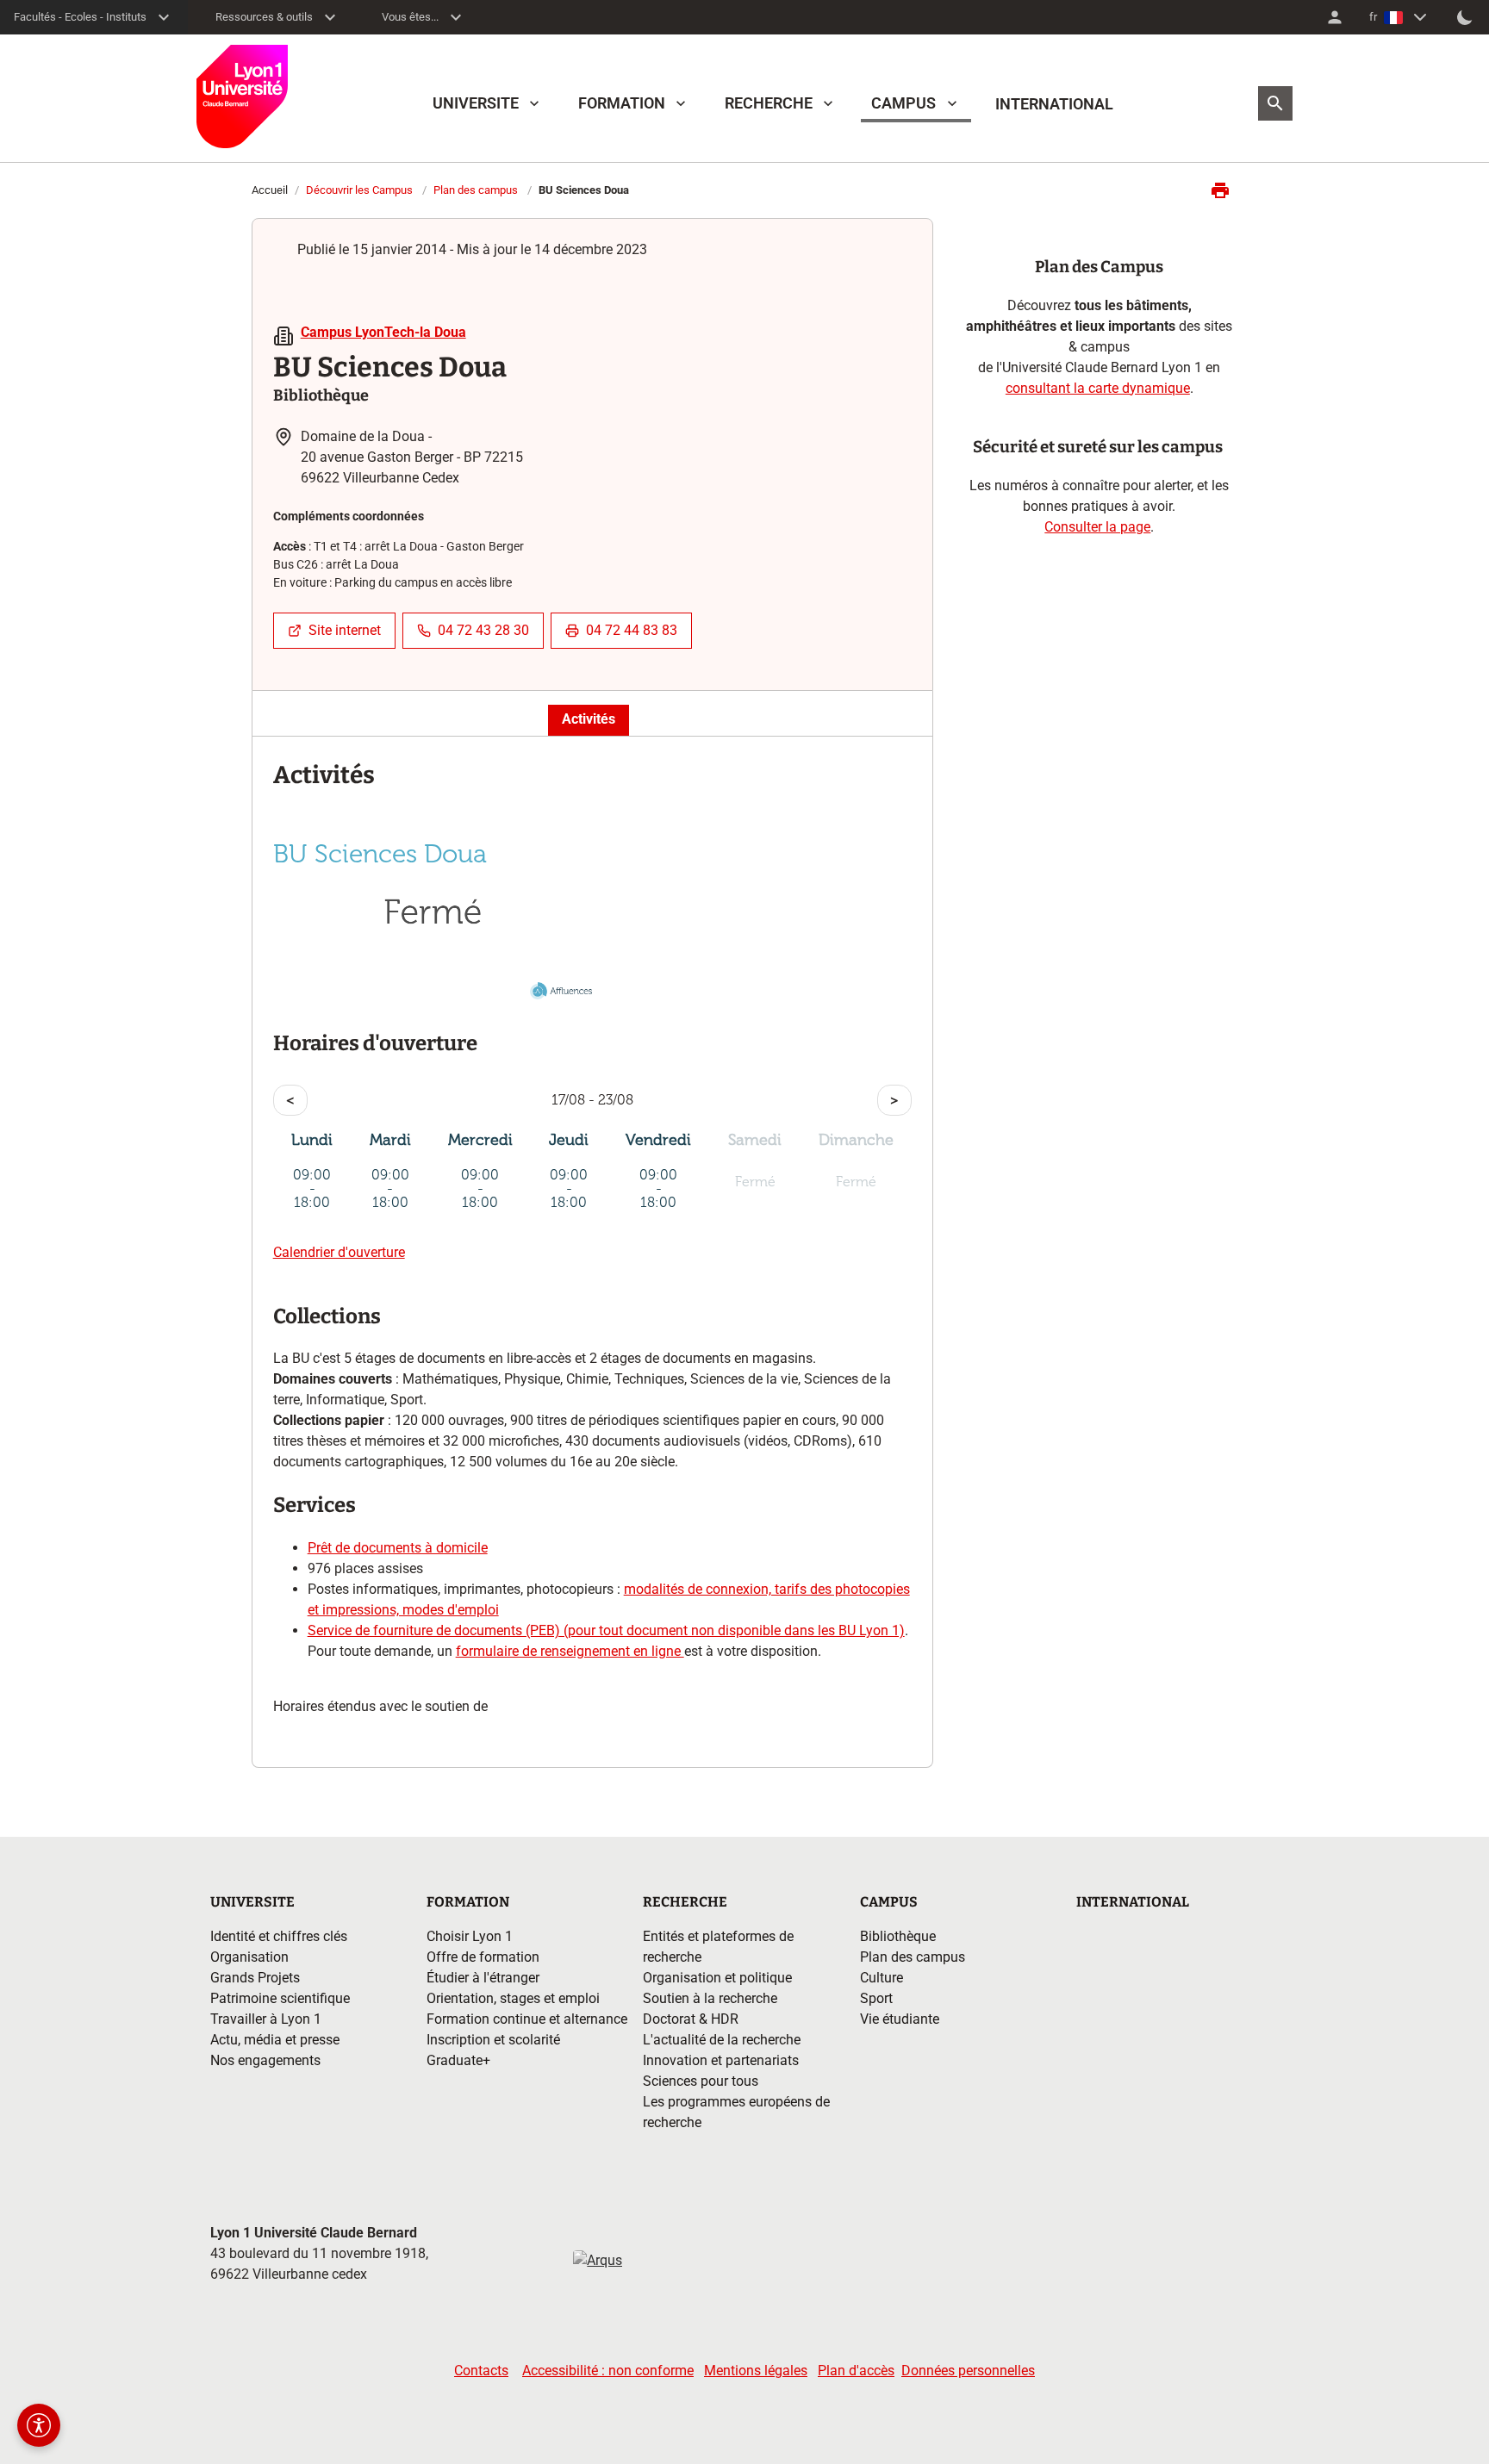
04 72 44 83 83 (632, 630)
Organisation (249, 1957)
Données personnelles (968, 2371)
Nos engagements (265, 2060)
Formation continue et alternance (527, 2019)
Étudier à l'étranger (483, 1978)
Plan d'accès (856, 2371)
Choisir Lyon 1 (470, 1936)
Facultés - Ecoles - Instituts (80, 17)
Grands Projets (255, 1978)
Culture (882, 1978)
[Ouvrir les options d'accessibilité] (39, 2425)
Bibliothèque (898, 1936)
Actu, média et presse (275, 2040)
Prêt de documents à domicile (398, 1548)
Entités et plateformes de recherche (718, 1947)
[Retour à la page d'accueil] (242, 96)
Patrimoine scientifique (280, 1998)
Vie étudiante (900, 2019)
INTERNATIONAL (1054, 104)
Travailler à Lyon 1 (266, 2019)
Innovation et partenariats (721, 2060)
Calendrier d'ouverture (339, 1252)
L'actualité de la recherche (722, 2040)
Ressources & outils (264, 17)
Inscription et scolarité (493, 2040)
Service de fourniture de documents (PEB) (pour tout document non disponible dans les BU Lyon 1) (606, 1630)
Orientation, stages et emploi (513, 1998)
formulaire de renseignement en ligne (570, 1651)
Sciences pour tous (701, 2081)
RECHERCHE (769, 103)
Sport (876, 1998)
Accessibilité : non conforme (608, 2371)
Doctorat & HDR (691, 2019)
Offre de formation (483, 1957)
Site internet (345, 630)
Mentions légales (756, 2371)
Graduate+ (458, 2060)
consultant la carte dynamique (1098, 388)
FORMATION (622, 103)
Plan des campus (476, 190)
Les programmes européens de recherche (736, 2112)
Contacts (481, 2371)
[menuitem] (1335, 17)
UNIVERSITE (476, 103)
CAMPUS (903, 103)
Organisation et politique (717, 1978)
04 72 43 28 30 (483, 630)
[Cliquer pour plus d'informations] (433, 974)
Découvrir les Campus (359, 190)
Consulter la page (1097, 527)
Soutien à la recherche (710, 1998)
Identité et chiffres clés (279, 1936)
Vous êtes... (410, 17)
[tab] (589, 720)
